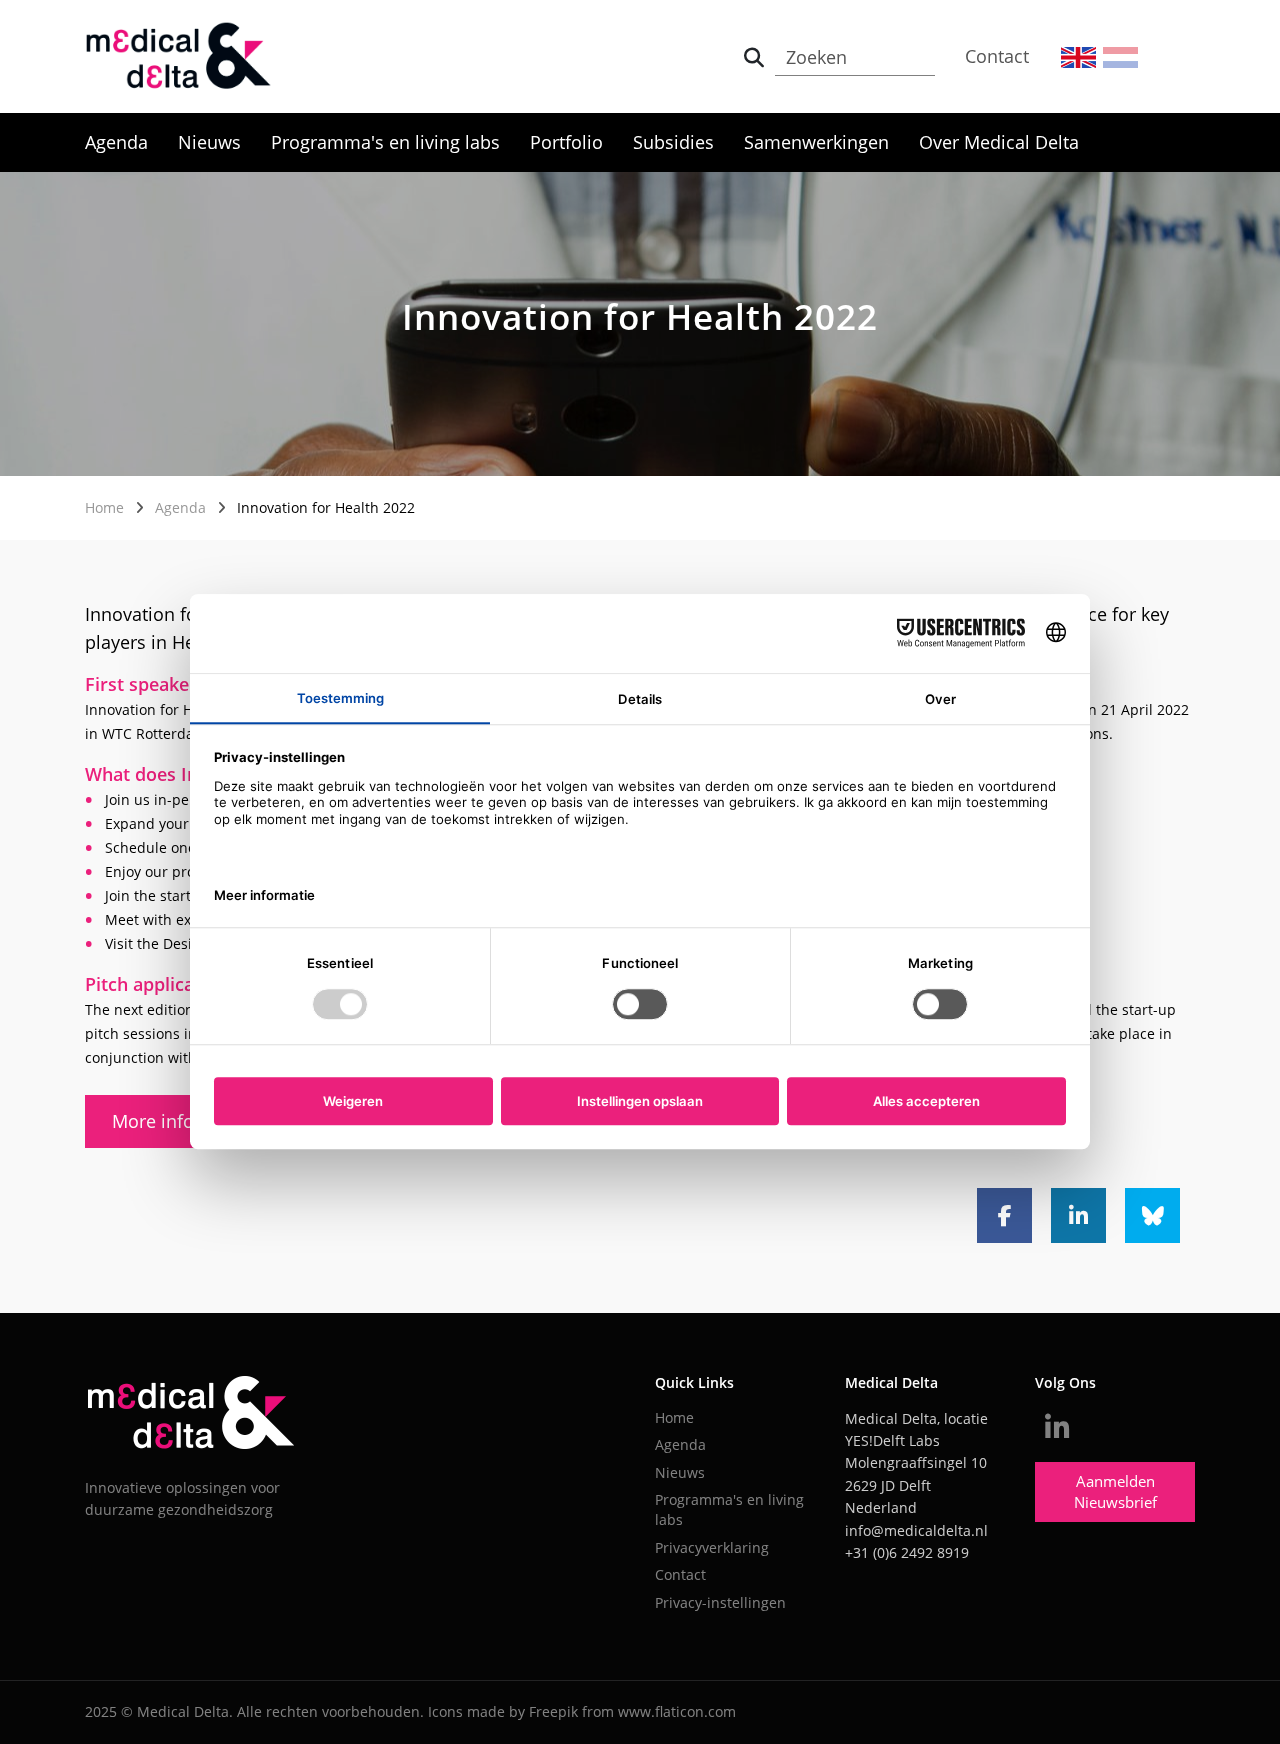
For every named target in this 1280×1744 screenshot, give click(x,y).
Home (104, 507)
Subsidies (673, 142)
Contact (997, 56)
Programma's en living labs (385, 142)
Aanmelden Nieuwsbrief (1115, 1491)
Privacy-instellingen (720, 1602)
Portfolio (566, 142)
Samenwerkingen (816, 142)
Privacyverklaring (712, 1547)
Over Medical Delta (999, 142)
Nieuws (209, 142)
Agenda (116, 142)
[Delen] (1004, 1215)
